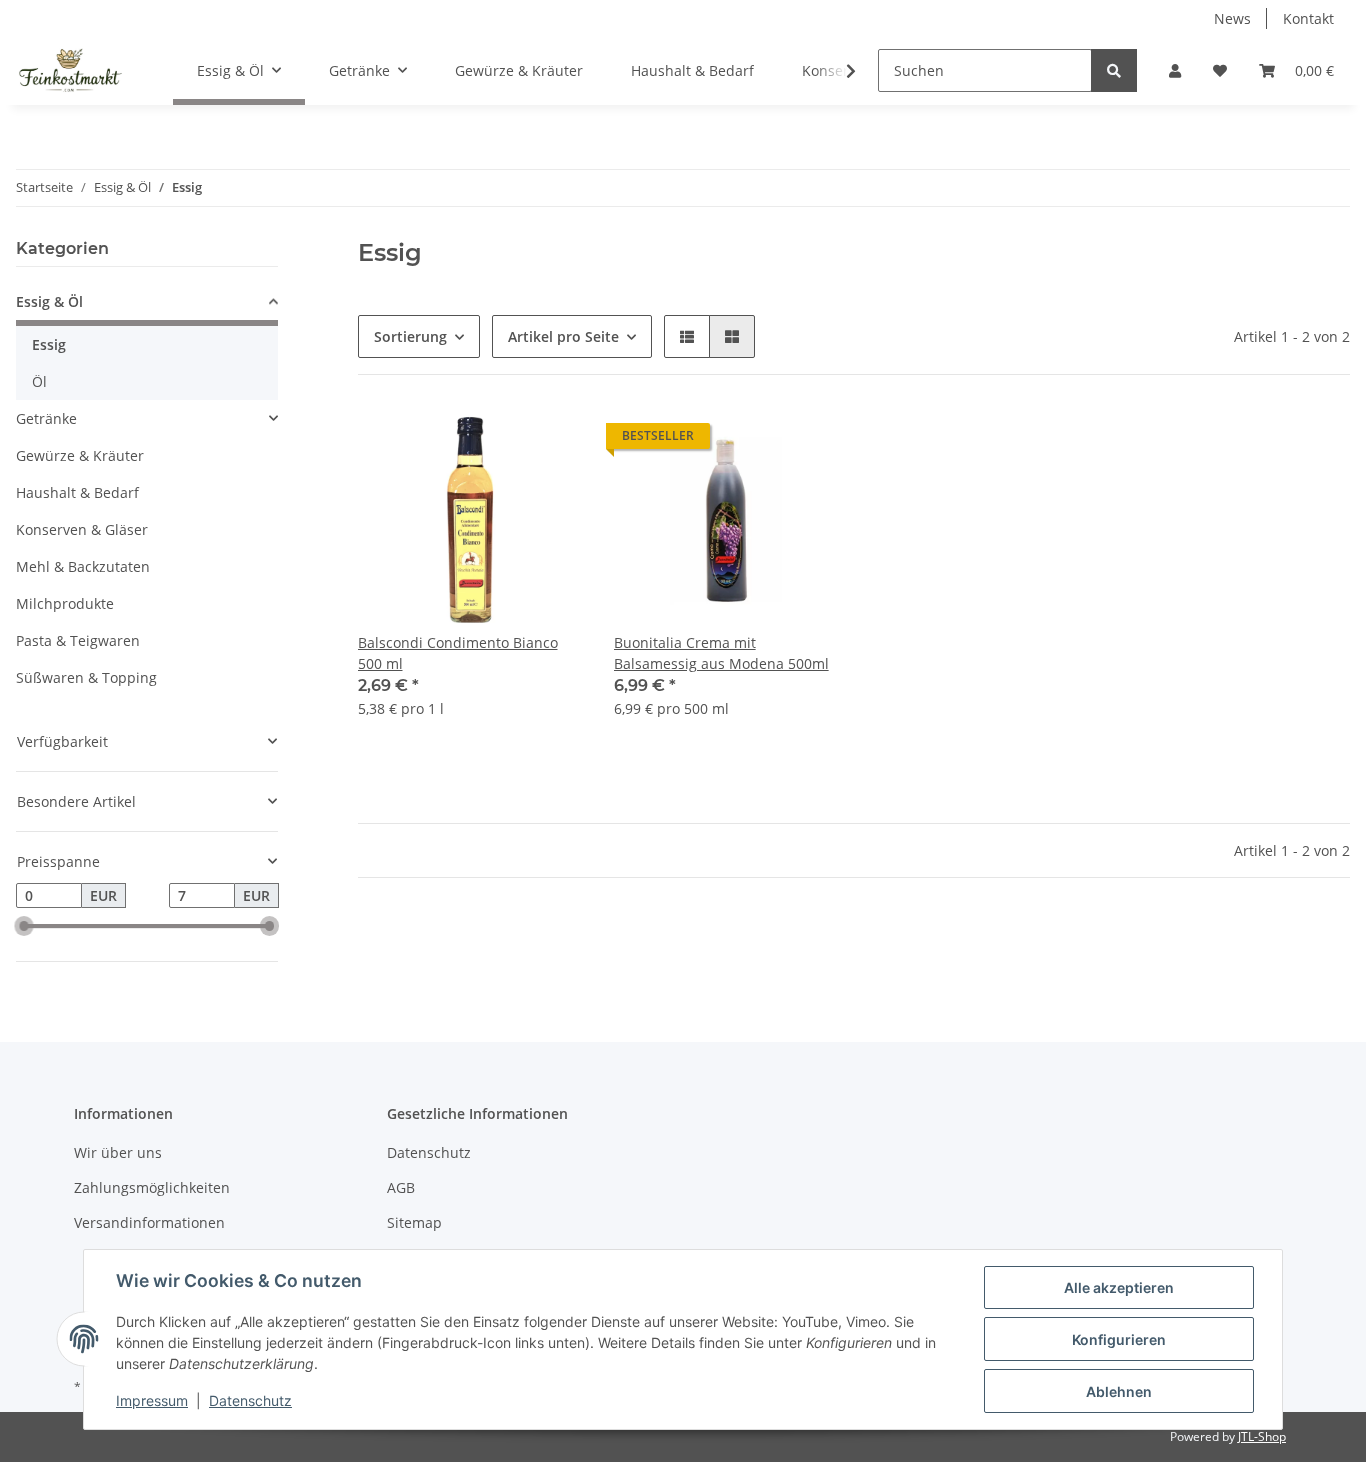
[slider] (24, 927)
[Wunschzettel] (1220, 70)
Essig (49, 344)
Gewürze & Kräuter (80, 455)
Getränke (46, 418)
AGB (401, 1187)
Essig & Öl (49, 301)
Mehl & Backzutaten (83, 566)
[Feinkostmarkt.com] (70, 71)
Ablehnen (1119, 1391)
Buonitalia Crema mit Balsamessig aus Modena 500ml (721, 653)
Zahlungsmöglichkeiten (152, 1187)
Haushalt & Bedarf (77, 492)
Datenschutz (429, 1152)
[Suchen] (1114, 70)
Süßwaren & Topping (86, 677)
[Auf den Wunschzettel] (548, 441)
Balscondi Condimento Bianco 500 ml (458, 653)
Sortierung (410, 336)
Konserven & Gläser (82, 529)
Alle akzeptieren (1119, 1287)
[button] (1175, 70)
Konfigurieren (1119, 1339)
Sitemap (414, 1222)
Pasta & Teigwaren (78, 640)
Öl (39, 381)
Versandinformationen (149, 1222)
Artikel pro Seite (563, 336)
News (1232, 18)
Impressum (152, 1400)
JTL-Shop (1262, 1436)
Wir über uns (118, 1152)
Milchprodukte (65, 603)
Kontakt (1308, 18)
